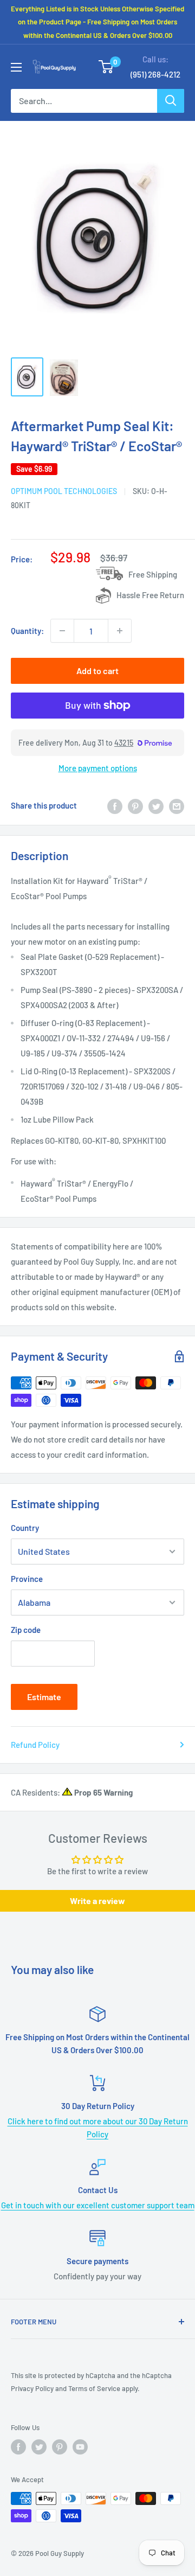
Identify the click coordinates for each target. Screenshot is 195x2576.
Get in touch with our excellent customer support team (98, 2205)
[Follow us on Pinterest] (60, 2447)
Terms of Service (94, 2388)
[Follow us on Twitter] (39, 2447)
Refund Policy (35, 1745)
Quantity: (27, 631)
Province (27, 1579)
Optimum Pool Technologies (64, 491)
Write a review (97, 1901)
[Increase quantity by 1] (120, 631)
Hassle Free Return (150, 595)
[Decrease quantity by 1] (62, 631)
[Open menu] (16, 67)
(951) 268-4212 (155, 74)
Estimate (44, 1697)
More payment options (98, 768)
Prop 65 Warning (103, 1792)
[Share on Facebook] (115, 805)
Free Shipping (153, 574)
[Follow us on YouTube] (80, 2447)
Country (25, 1528)
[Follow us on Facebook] (18, 2447)
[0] (106, 67)
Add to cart (97, 671)
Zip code (26, 1630)
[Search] (171, 101)
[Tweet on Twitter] (156, 805)
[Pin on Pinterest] (135, 805)
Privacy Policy (32, 2388)
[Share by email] (177, 805)
